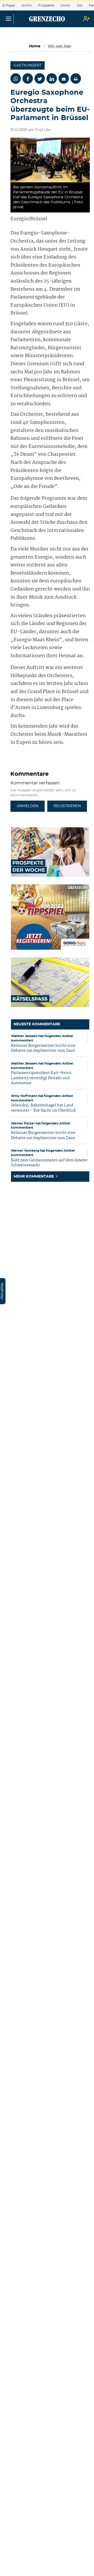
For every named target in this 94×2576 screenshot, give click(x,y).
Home (35, 46)
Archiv (27, 5)
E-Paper (9, 5)
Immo (66, 5)
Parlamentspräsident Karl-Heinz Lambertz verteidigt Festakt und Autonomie (41, 1078)
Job (80, 5)
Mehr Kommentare (34, 1177)
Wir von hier (60, 46)
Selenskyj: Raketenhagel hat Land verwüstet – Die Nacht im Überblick (43, 1108)
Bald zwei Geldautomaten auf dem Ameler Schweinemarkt (49, 1163)
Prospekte (46, 5)
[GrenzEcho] (47, 19)
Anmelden (28, 806)
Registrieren (67, 806)
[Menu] (8, 19)
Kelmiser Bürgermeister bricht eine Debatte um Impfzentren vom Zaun (43, 1048)
